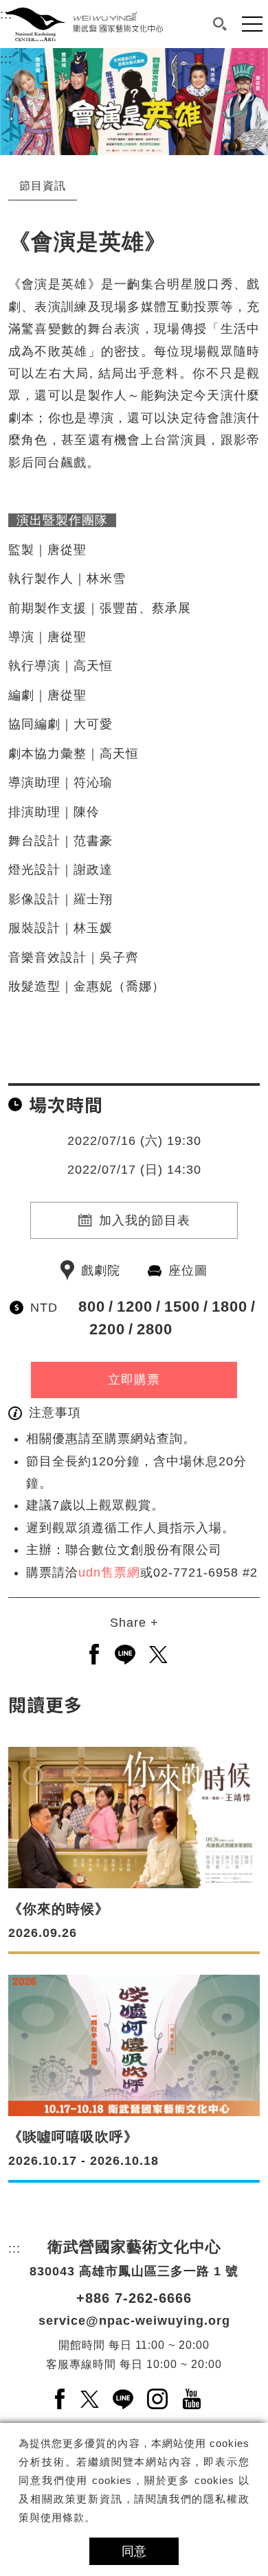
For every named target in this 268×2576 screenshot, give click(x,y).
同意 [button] (134, 2551)
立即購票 (134, 1380)
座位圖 (188, 1270)
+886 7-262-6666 (134, 2298)
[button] (220, 24)
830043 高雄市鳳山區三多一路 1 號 (134, 2271)
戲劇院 (101, 1270)
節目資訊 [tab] (43, 186)
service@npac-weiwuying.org (134, 2321)
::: (6, 59)
